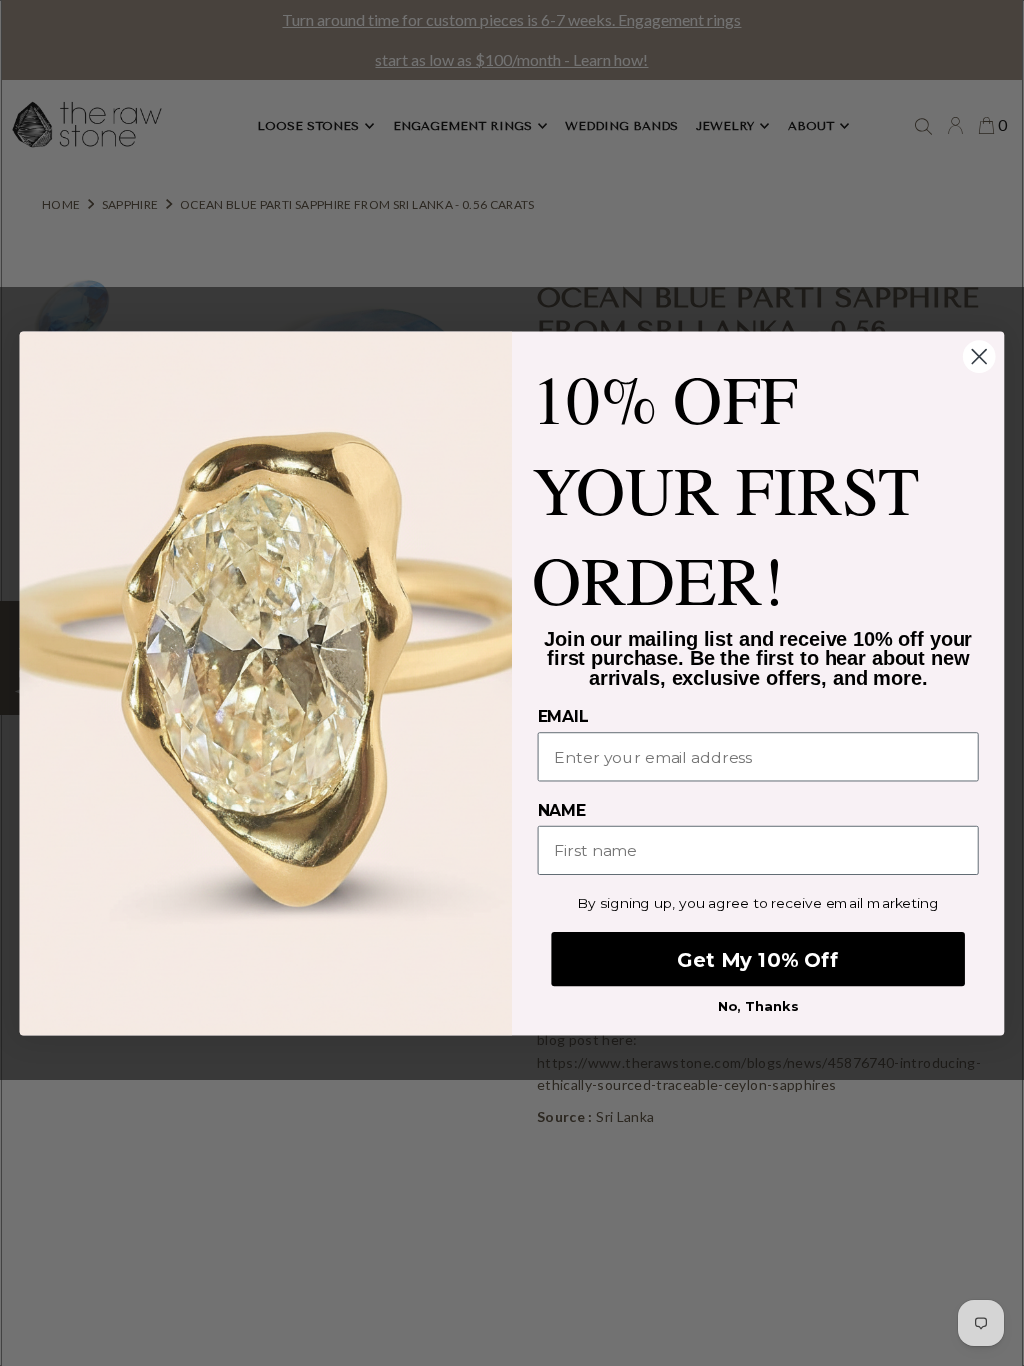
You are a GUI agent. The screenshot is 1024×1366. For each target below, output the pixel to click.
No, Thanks (758, 1005)
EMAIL (563, 716)
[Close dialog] (979, 356)
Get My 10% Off (757, 959)
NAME (562, 810)
